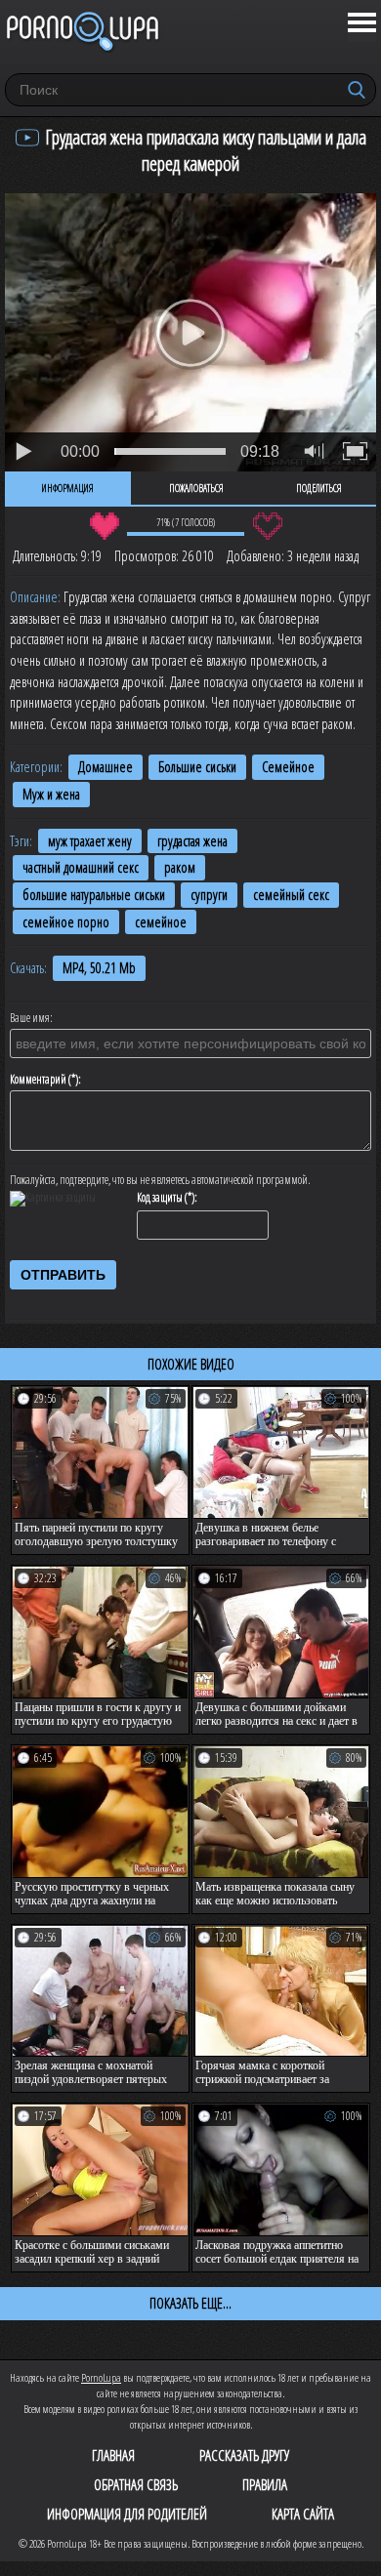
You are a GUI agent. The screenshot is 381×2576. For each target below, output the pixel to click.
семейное (161, 922)
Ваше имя (30, 1018)
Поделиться (319, 488)
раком (180, 867)
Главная (113, 2455)
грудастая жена (192, 841)
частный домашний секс (81, 867)
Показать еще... (190, 2303)
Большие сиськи (197, 767)
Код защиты (160, 1198)
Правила (265, 2484)
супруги (209, 895)
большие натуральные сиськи (94, 895)
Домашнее (106, 767)
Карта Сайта (303, 2514)
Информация (68, 488)
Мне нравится (104, 526)
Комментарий (38, 1080)
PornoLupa (101, 2377)
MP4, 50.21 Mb (99, 968)
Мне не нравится (267, 526)
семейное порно (66, 922)
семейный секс (291, 895)
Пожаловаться (196, 488)
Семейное (288, 767)
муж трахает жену (90, 841)
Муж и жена (51, 794)
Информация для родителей (127, 2514)
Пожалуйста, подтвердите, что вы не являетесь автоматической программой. (160, 1180)
